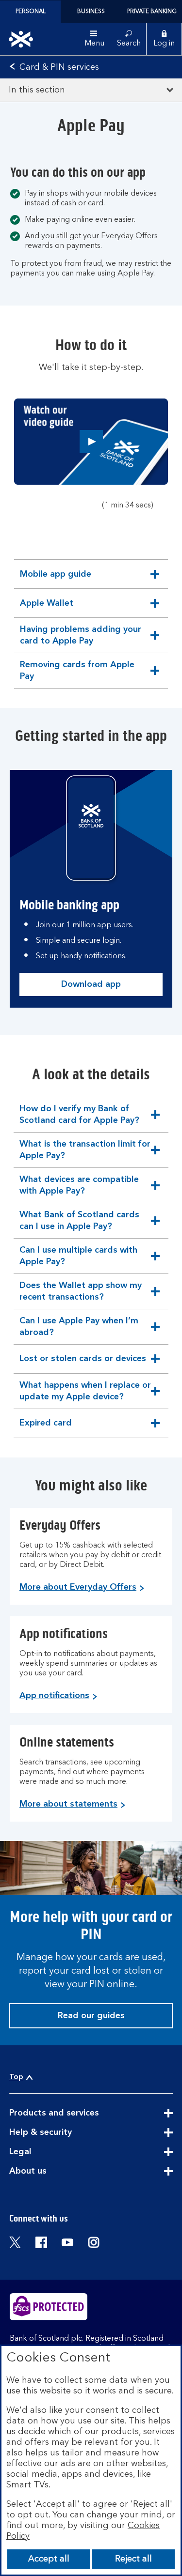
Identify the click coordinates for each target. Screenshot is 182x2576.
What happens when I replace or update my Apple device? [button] (85, 1395)
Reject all (133, 2559)
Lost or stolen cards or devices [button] (83, 1364)
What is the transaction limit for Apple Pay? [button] (85, 1154)
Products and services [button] (78, 2114)
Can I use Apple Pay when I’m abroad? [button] (79, 1330)
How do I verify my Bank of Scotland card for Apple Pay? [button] (79, 1118)
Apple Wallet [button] (46, 608)
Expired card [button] (45, 1428)
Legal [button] (44, 2152)
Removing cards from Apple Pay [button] (77, 674)
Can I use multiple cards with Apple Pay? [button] (78, 1260)
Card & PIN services (59, 67)
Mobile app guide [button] (55, 579)
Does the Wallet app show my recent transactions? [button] (80, 1295)
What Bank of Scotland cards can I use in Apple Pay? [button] (79, 1224)
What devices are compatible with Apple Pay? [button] (79, 1189)
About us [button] (52, 2172)
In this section (37, 90)
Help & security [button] (64, 2133)
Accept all (49, 2559)
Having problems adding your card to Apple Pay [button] (80, 639)
